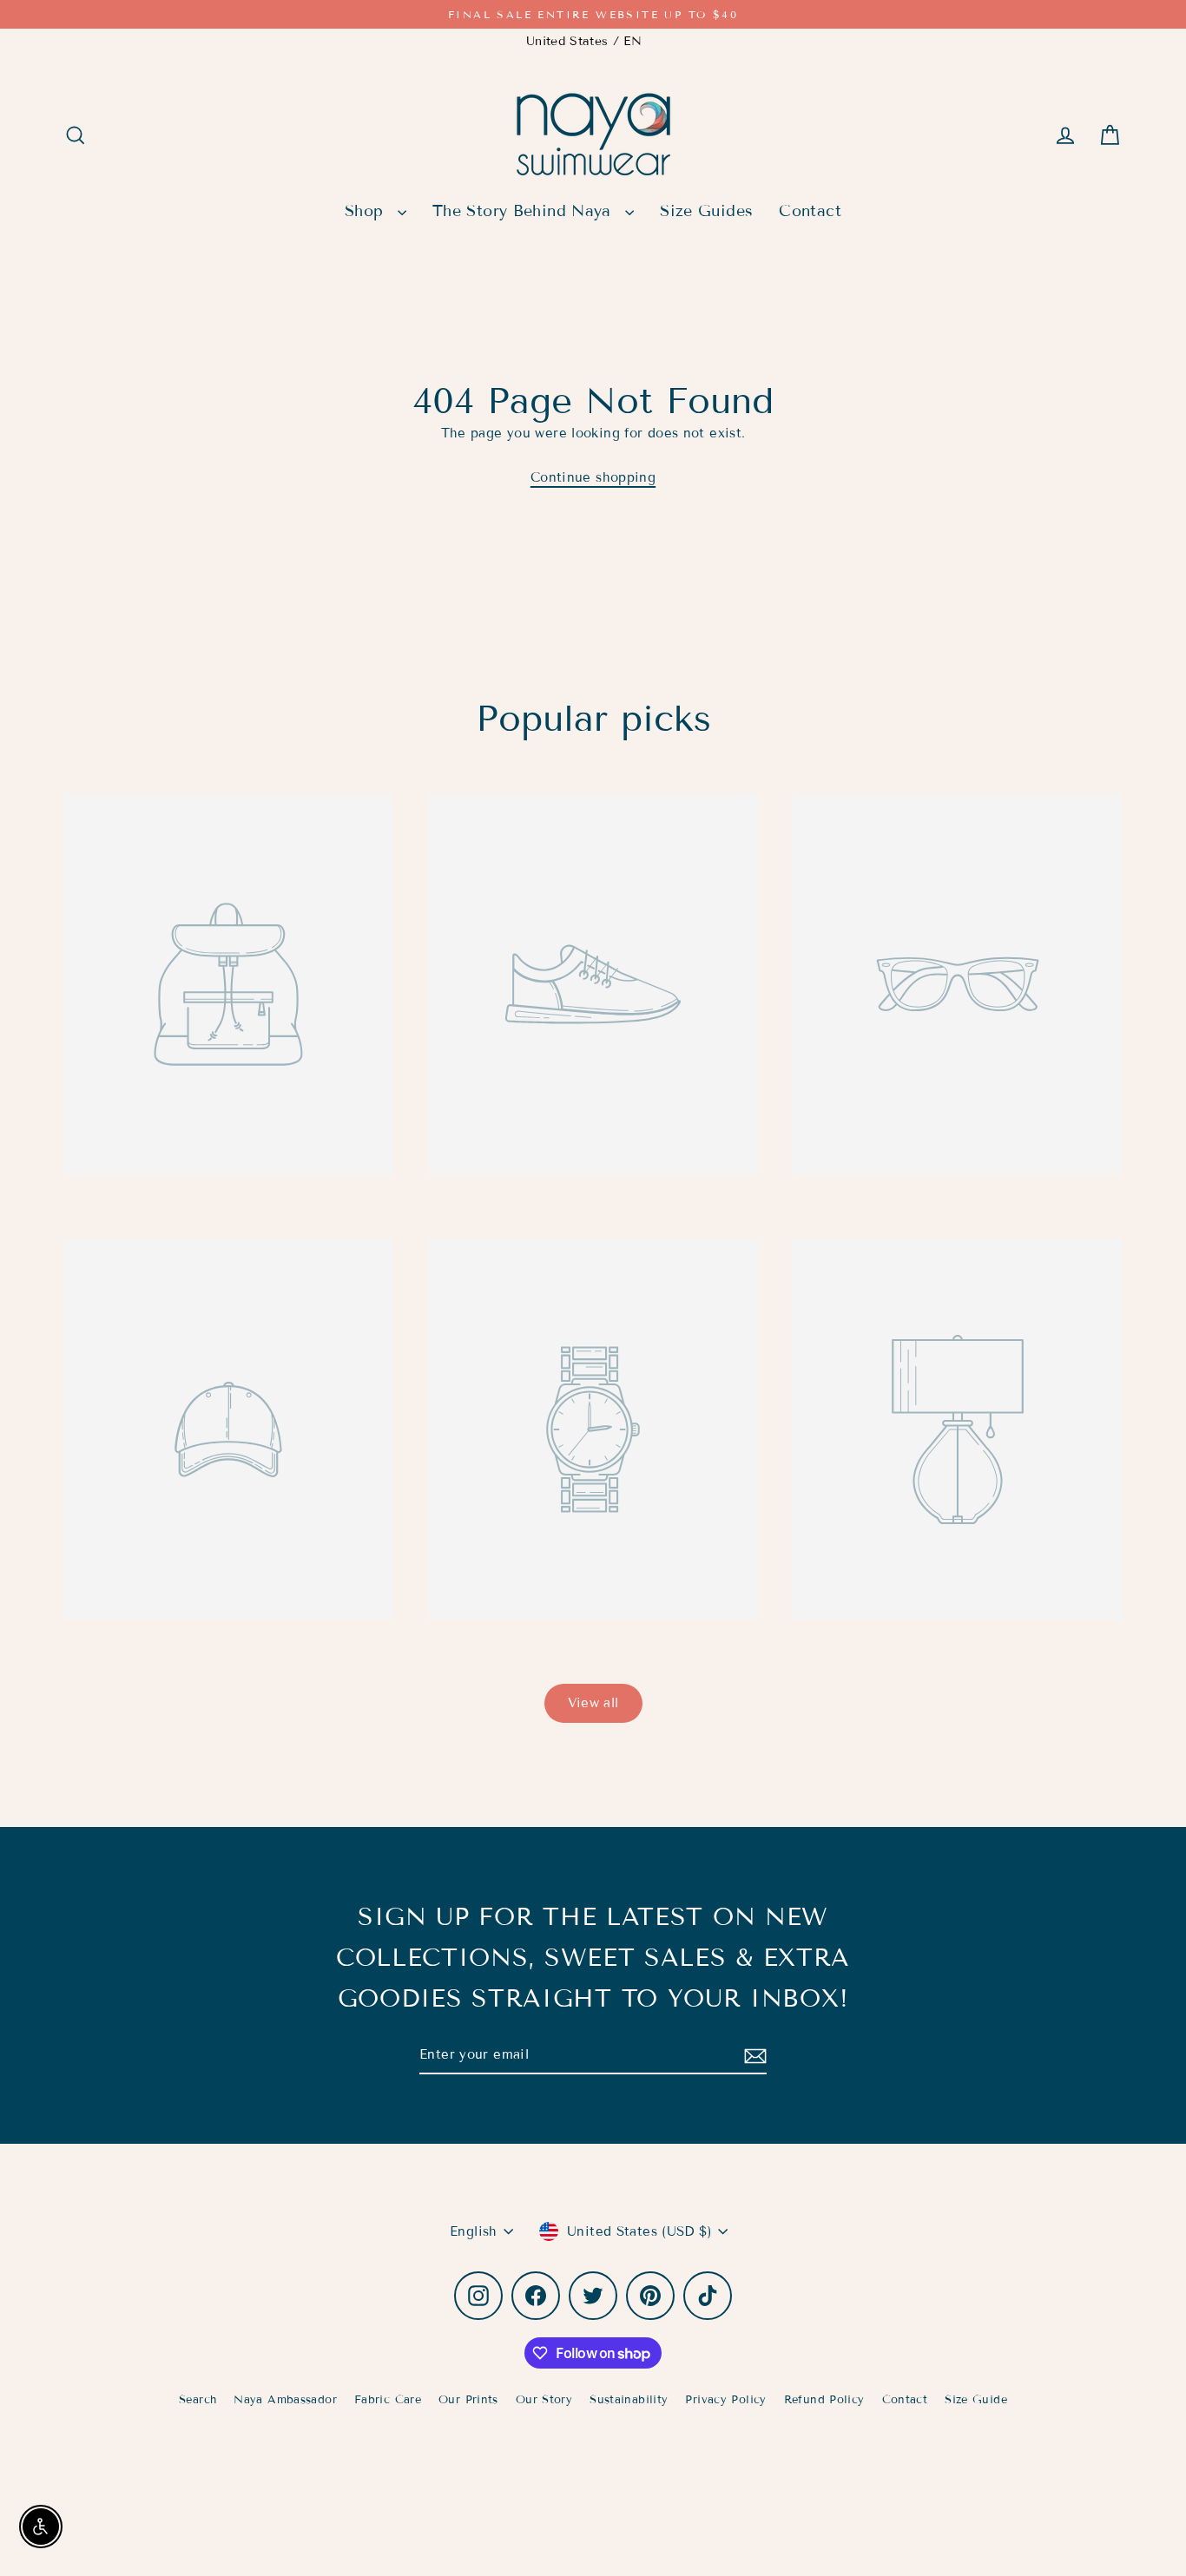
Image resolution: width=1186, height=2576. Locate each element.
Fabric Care (388, 2400)
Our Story (544, 2400)
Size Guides (706, 211)
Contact (810, 211)
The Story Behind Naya (524, 211)
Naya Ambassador (285, 2400)
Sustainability (629, 2400)
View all (593, 1703)
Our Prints (468, 2400)
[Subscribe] (753, 2056)
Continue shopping (593, 477)
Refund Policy (824, 2400)
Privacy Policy (725, 2400)
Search (198, 2400)
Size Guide (976, 2400)
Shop (367, 211)
